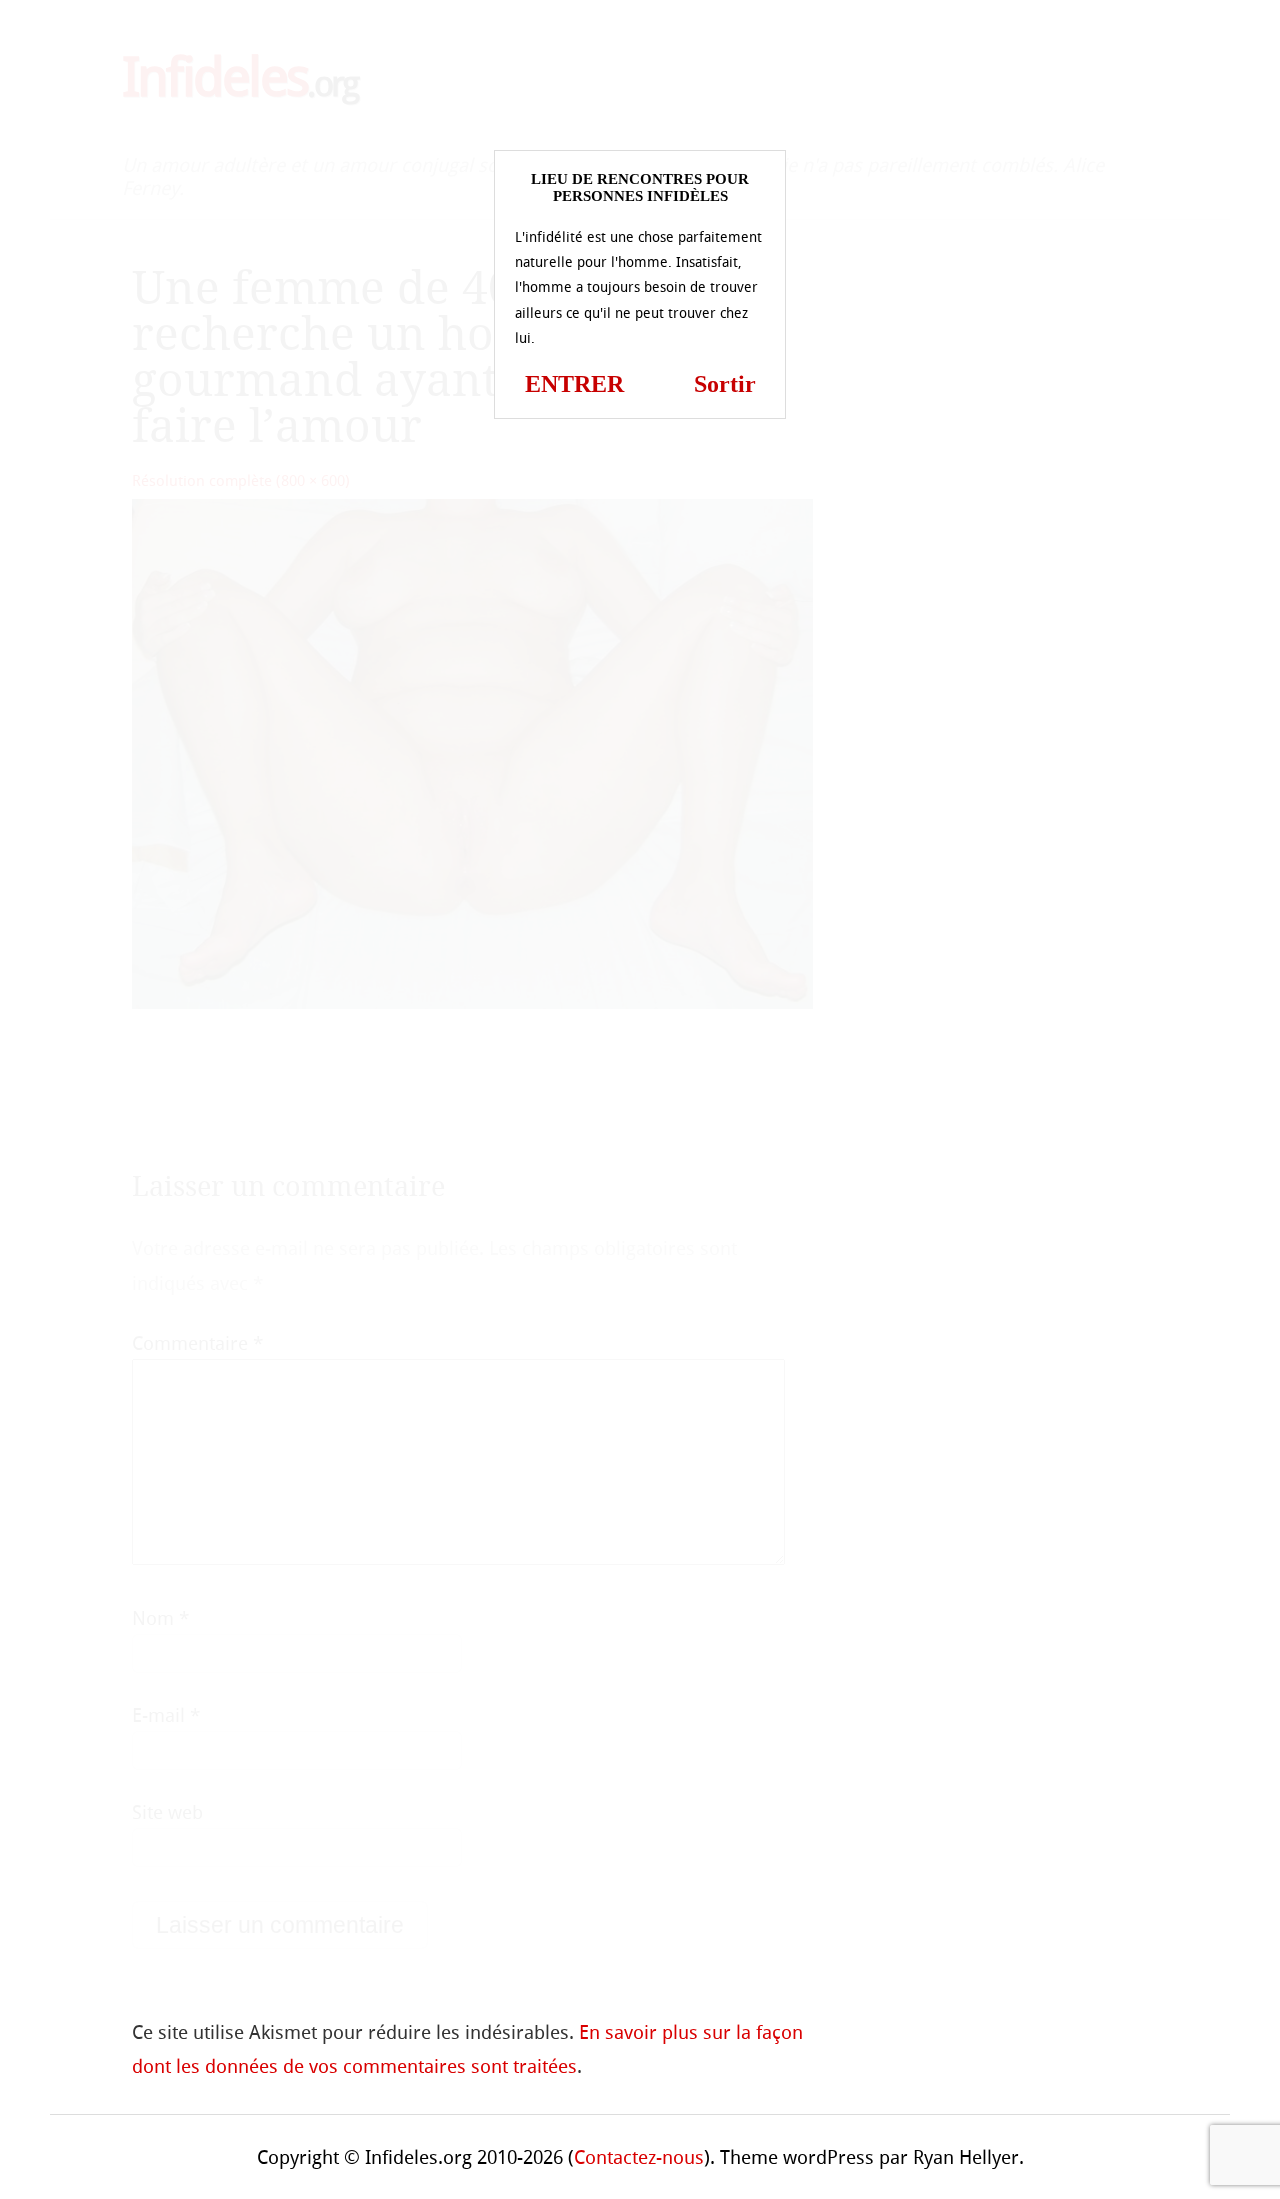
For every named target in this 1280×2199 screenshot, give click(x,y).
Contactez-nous (639, 2157)
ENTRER (574, 384)
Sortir (725, 384)
